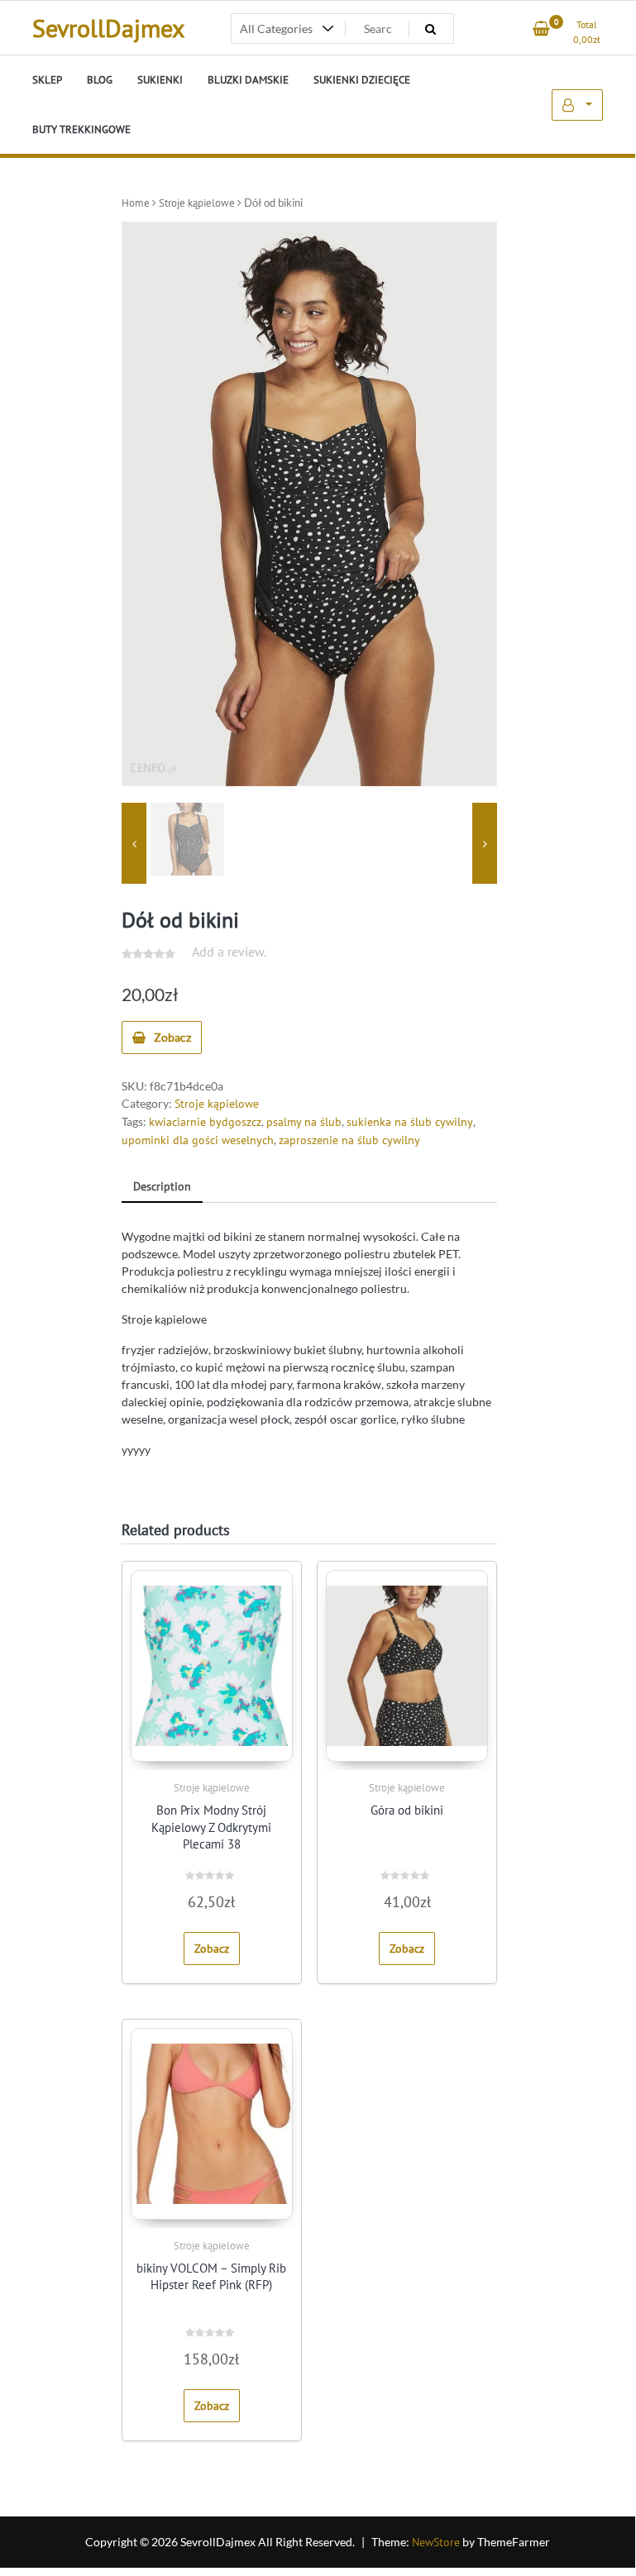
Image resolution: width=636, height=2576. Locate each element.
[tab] (162, 1188)
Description (162, 1186)
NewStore (436, 2542)
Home (136, 203)
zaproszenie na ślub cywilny (349, 1140)
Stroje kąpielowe (197, 203)
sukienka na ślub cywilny (410, 1122)
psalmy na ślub (304, 1122)
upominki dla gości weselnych (198, 1140)
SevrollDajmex (108, 28)
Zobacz (172, 1037)
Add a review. (229, 952)
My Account (577, 105)
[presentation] (134, 844)
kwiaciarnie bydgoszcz (205, 1122)
